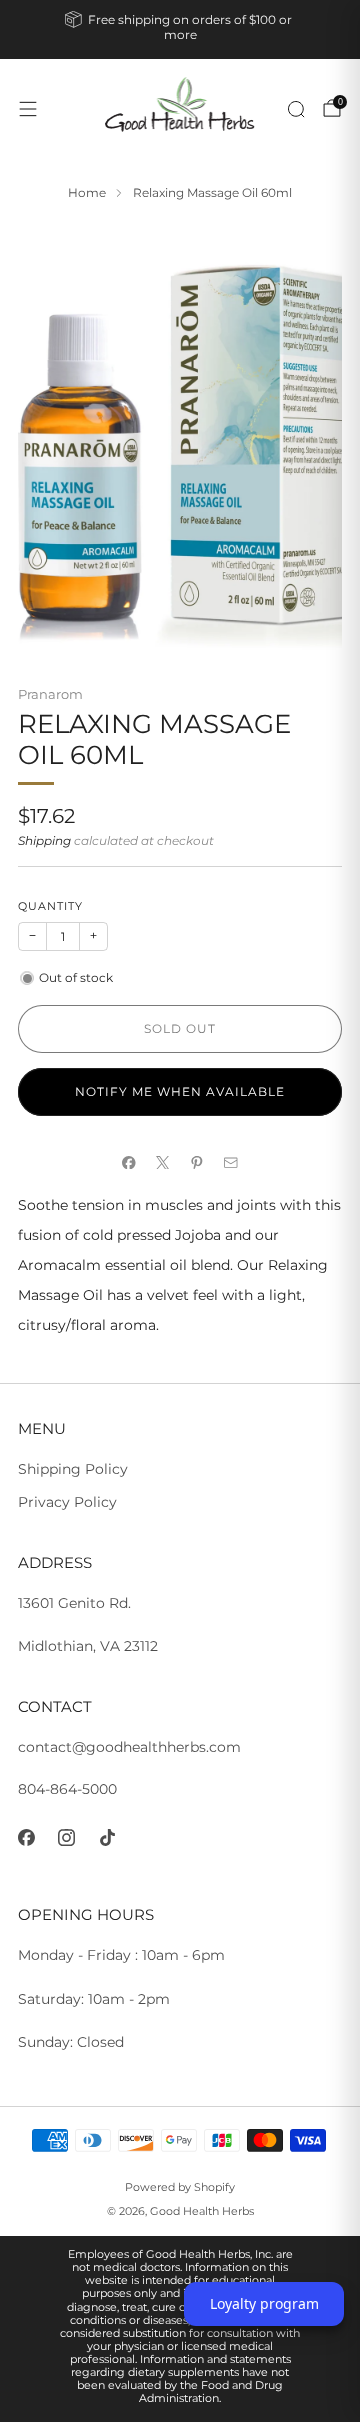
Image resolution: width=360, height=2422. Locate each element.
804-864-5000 (67, 1789)
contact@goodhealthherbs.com (129, 1747)
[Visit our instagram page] (67, 1837)
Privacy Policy (67, 1502)
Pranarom (50, 694)
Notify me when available (180, 1091)
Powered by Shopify (180, 2187)
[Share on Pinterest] (197, 1162)
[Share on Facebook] (129, 1162)
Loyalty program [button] (264, 2303)
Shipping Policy (73, 1469)
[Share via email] (231, 1162)
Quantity (50, 906)
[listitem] (180, 29)
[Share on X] (163, 1162)
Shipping (44, 841)
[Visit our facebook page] (26, 1837)
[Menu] (28, 109)
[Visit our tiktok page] (107, 1837)
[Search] (296, 109)
